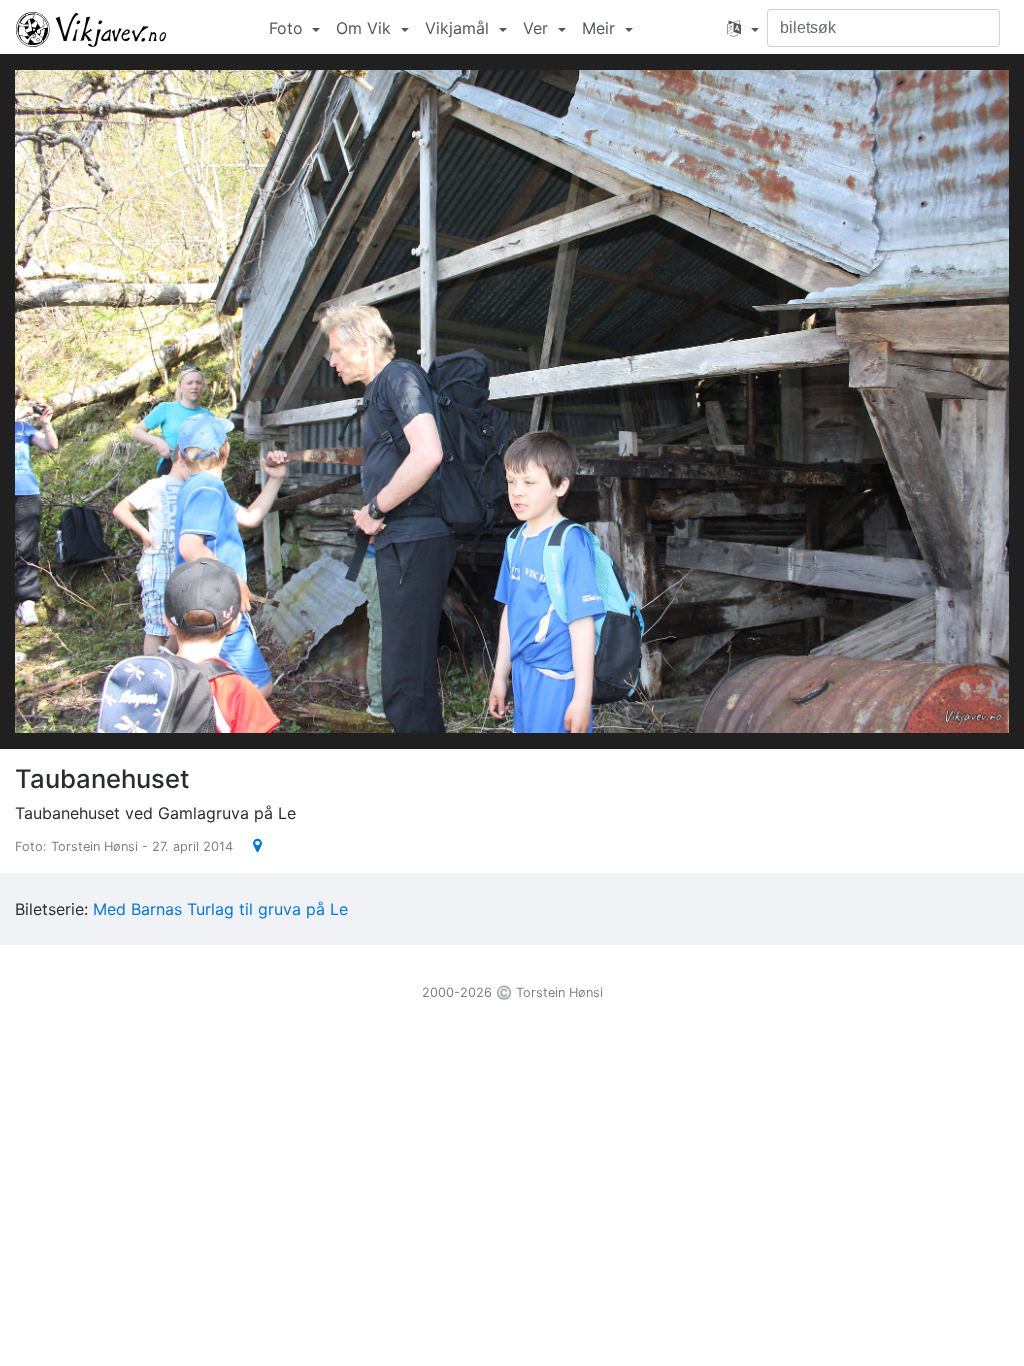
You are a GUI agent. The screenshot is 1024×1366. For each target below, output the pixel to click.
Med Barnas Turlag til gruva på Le (220, 909)
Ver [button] (538, 28)
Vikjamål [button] (459, 28)
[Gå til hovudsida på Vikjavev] (91, 28)
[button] (743, 28)
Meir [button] (601, 28)
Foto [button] (288, 28)
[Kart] (249, 845)
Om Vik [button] (366, 28)
